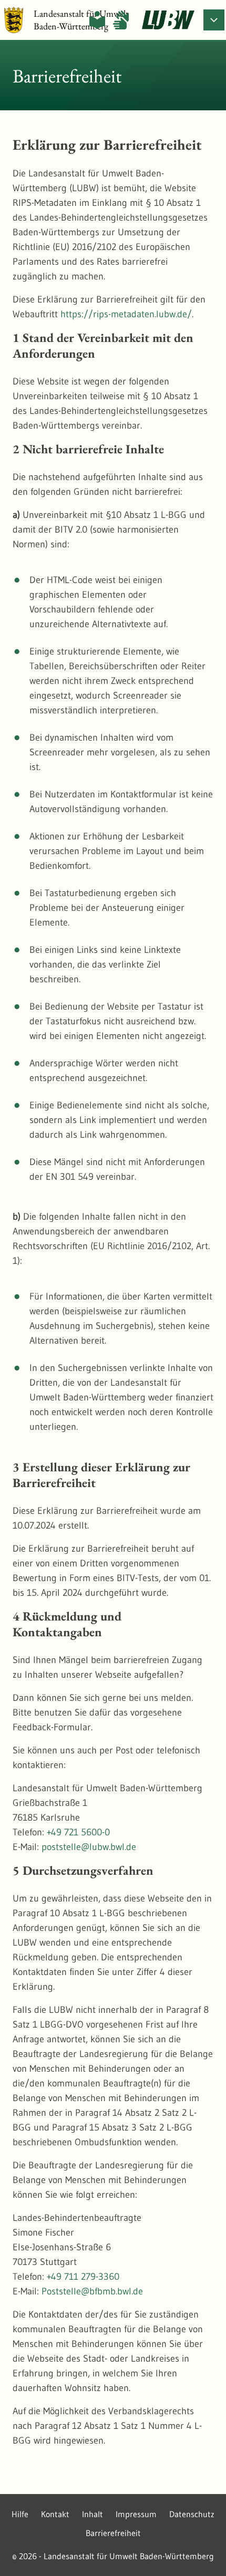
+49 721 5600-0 (78, 1832)
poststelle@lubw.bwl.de (89, 1847)
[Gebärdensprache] (121, 20)
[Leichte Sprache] (97, 20)
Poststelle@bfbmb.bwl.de (92, 2291)
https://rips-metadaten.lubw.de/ (126, 314)
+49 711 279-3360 (83, 2277)
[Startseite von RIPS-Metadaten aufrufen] (168, 20)
